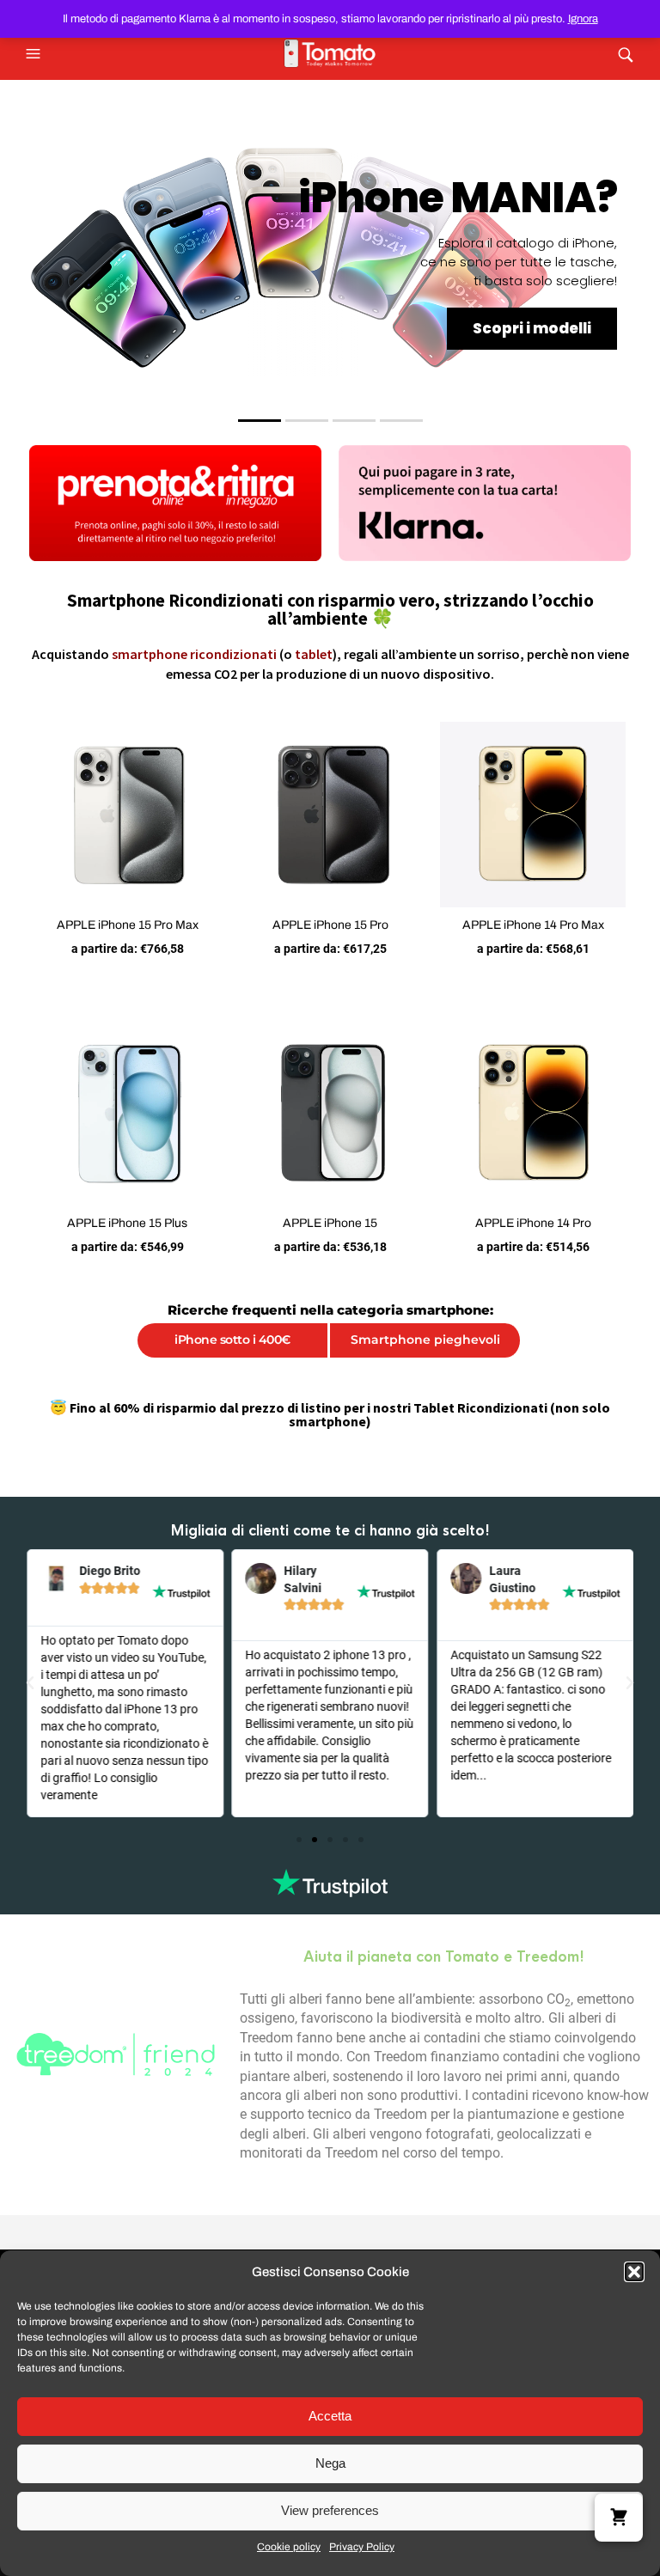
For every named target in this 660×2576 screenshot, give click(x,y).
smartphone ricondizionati (194, 654)
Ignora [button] (583, 19)
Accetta (330, 2416)
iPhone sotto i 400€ (232, 1340)
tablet (314, 654)
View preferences (330, 2510)
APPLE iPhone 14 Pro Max (533, 925)
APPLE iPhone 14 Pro (533, 1223)
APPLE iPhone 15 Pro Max (128, 925)
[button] (634, 2272)
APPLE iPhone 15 (330, 1223)
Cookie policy (289, 2547)
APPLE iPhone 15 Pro (330, 925)
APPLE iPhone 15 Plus (127, 1223)
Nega (330, 2463)
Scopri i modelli (532, 328)
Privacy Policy (362, 2547)
